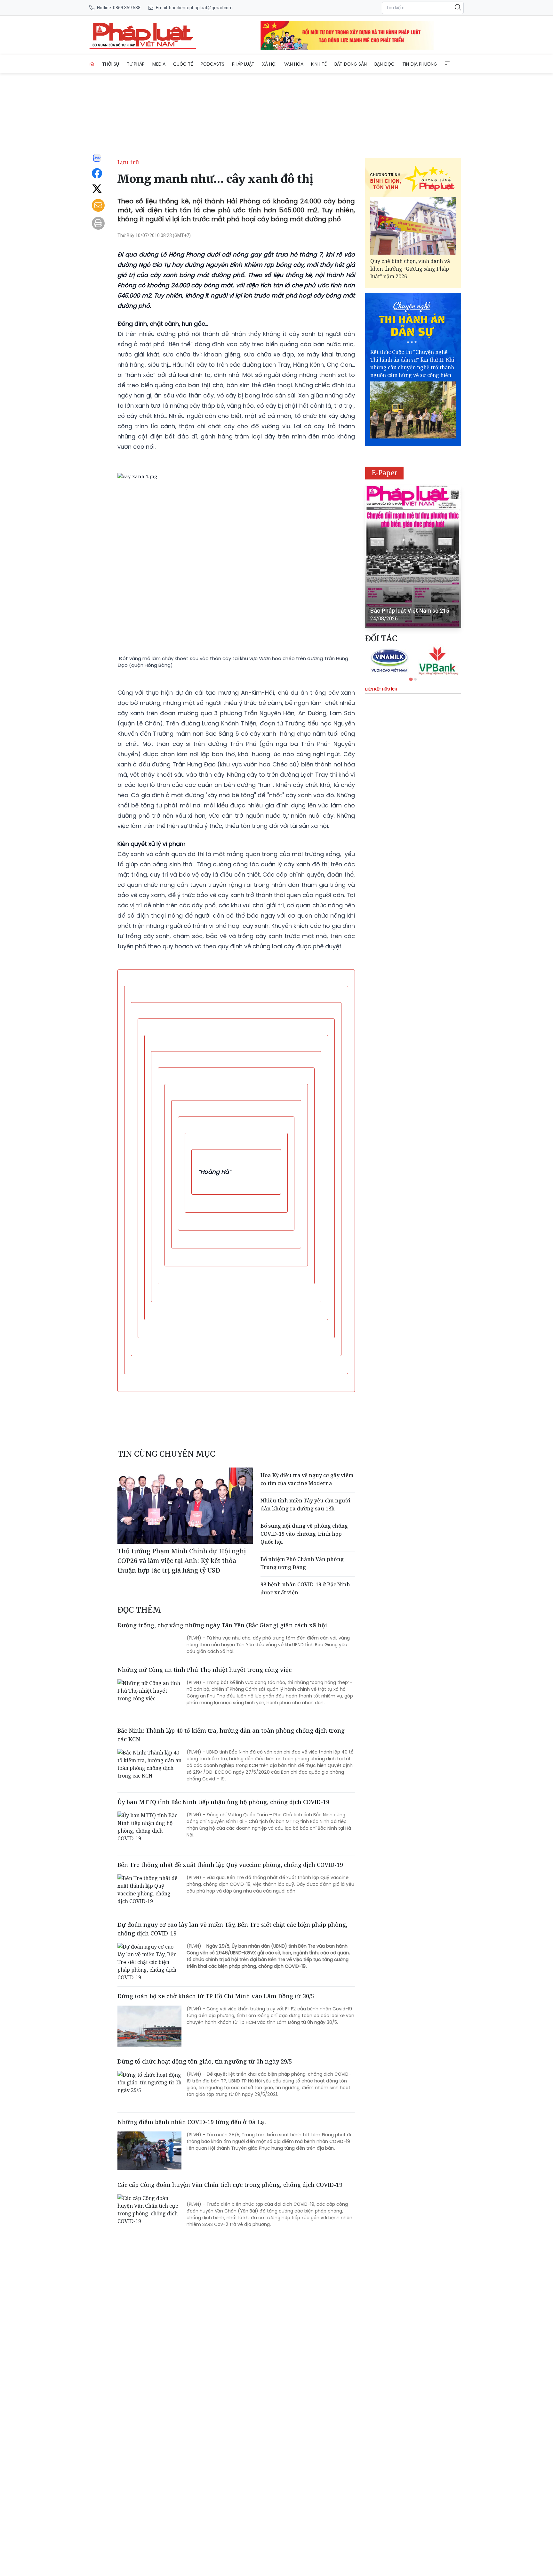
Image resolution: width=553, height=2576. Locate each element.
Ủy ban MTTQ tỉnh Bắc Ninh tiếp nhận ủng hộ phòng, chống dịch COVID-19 (223, 1802)
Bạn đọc (385, 64)
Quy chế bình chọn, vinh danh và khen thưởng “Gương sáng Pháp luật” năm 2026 (410, 269)
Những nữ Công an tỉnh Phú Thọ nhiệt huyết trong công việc (204, 1670)
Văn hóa (294, 64)
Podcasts (212, 64)
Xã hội (269, 64)
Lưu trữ (128, 162)
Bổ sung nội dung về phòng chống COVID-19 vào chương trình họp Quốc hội (304, 1534)
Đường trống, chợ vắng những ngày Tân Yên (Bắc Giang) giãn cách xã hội (222, 1625)
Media (159, 64)
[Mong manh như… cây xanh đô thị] (143, 35)
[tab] (411, 679)
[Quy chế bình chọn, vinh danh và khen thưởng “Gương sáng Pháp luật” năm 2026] (413, 226)
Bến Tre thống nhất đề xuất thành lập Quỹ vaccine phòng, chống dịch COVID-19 (230, 1865)
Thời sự (111, 64)
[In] (98, 223)
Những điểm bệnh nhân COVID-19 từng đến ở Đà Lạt (192, 2122)
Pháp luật (243, 64)
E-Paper (385, 473)
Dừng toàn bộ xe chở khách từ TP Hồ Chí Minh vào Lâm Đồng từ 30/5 (216, 1996)
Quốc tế (183, 64)
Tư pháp (136, 64)
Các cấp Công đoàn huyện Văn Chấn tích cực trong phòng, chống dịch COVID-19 (230, 2185)
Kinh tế (319, 64)
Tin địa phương (420, 64)
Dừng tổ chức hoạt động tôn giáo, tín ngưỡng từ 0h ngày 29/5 (205, 2061)
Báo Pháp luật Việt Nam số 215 (410, 611)
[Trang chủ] (92, 64)
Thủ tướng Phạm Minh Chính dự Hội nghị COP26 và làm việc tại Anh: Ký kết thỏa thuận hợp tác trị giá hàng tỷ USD (182, 1561)
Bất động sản (351, 64)
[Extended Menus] (447, 63)
